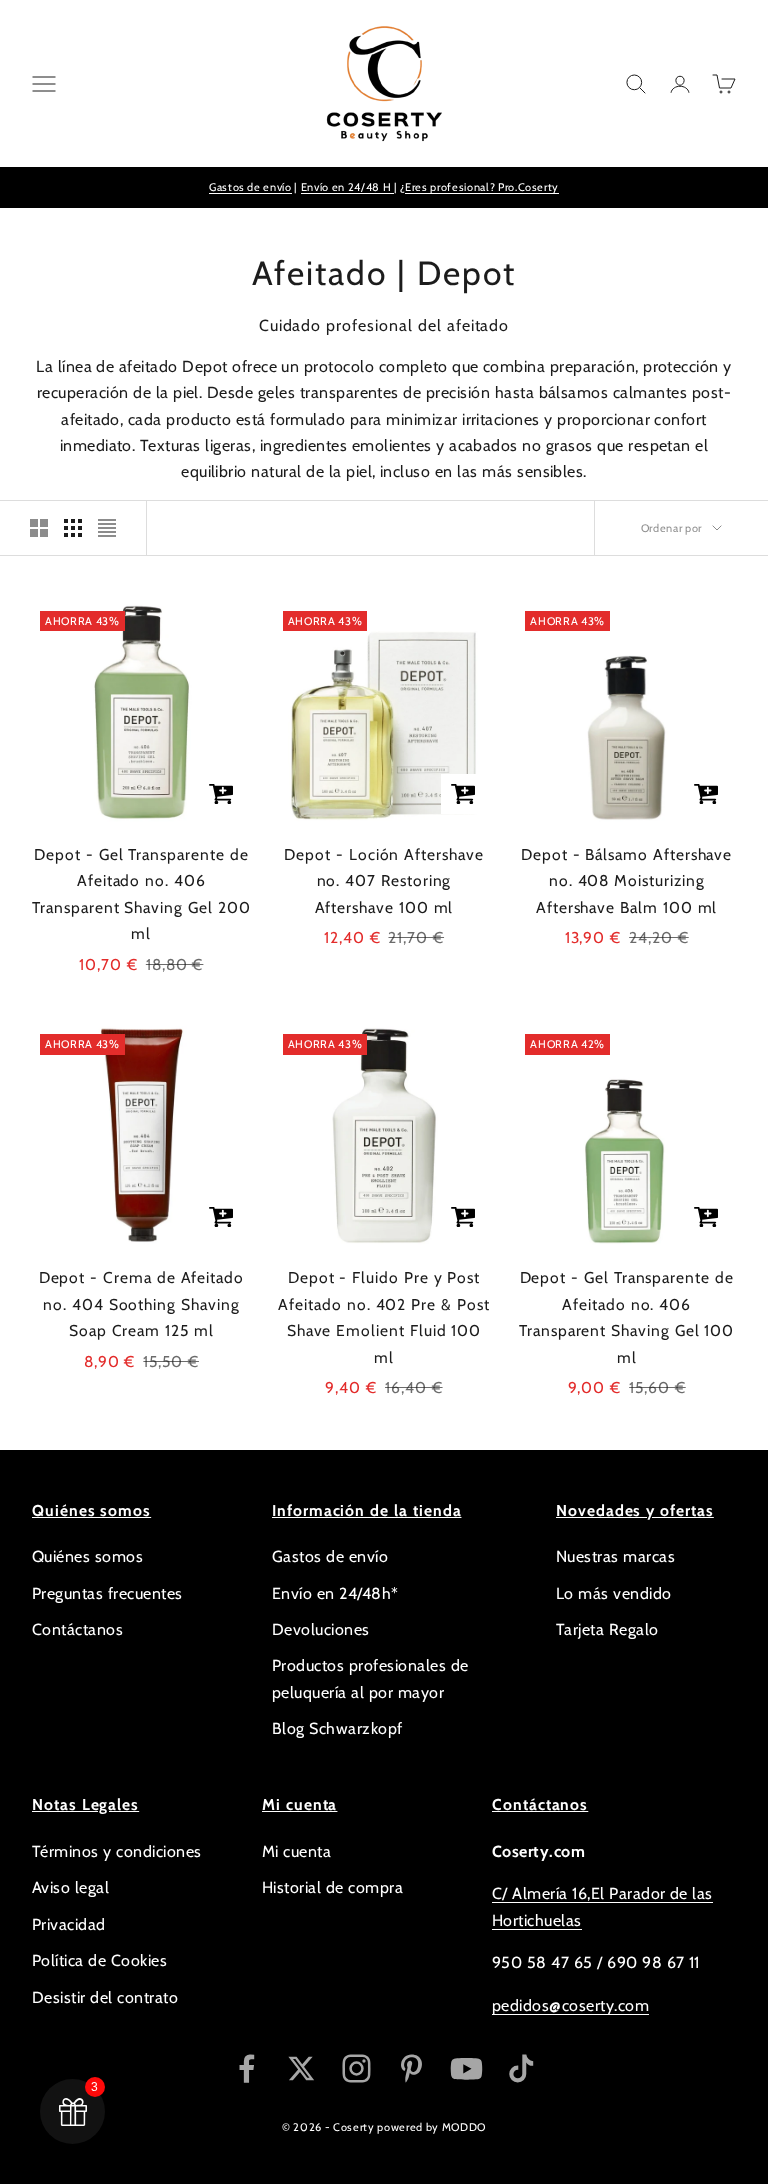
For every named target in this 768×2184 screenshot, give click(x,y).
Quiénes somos (87, 1556)
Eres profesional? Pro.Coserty (482, 187)
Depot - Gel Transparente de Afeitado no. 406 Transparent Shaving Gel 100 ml (626, 1317)
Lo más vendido (614, 1593)
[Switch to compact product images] (107, 528)
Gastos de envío (250, 187)
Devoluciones (321, 1629)
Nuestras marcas (615, 1556)
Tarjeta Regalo (607, 1629)
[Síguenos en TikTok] (521, 2068)
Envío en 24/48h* (335, 1593)
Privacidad (69, 1924)
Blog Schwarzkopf (337, 1728)
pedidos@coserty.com (570, 2005)
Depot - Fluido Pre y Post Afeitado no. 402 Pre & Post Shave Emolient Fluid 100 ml (383, 1317)
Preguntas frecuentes (107, 1593)
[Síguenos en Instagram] (356, 2068)
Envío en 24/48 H (347, 187)
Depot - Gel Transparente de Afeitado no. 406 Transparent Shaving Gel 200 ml (141, 894)
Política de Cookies (99, 1960)
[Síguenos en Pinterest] (411, 2068)
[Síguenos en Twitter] (301, 2068)
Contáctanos (77, 1629)
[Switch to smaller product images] (73, 528)
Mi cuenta (296, 1851)
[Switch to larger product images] (39, 528)
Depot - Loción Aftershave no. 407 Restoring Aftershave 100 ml (383, 881)
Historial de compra (332, 1887)
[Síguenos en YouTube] (466, 2068)
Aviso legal (70, 1887)
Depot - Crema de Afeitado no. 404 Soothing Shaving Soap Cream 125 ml (141, 1304)
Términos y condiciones (117, 1851)
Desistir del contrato (105, 1997)
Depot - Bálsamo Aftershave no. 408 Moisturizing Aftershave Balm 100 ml (626, 881)
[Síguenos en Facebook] (246, 2068)
